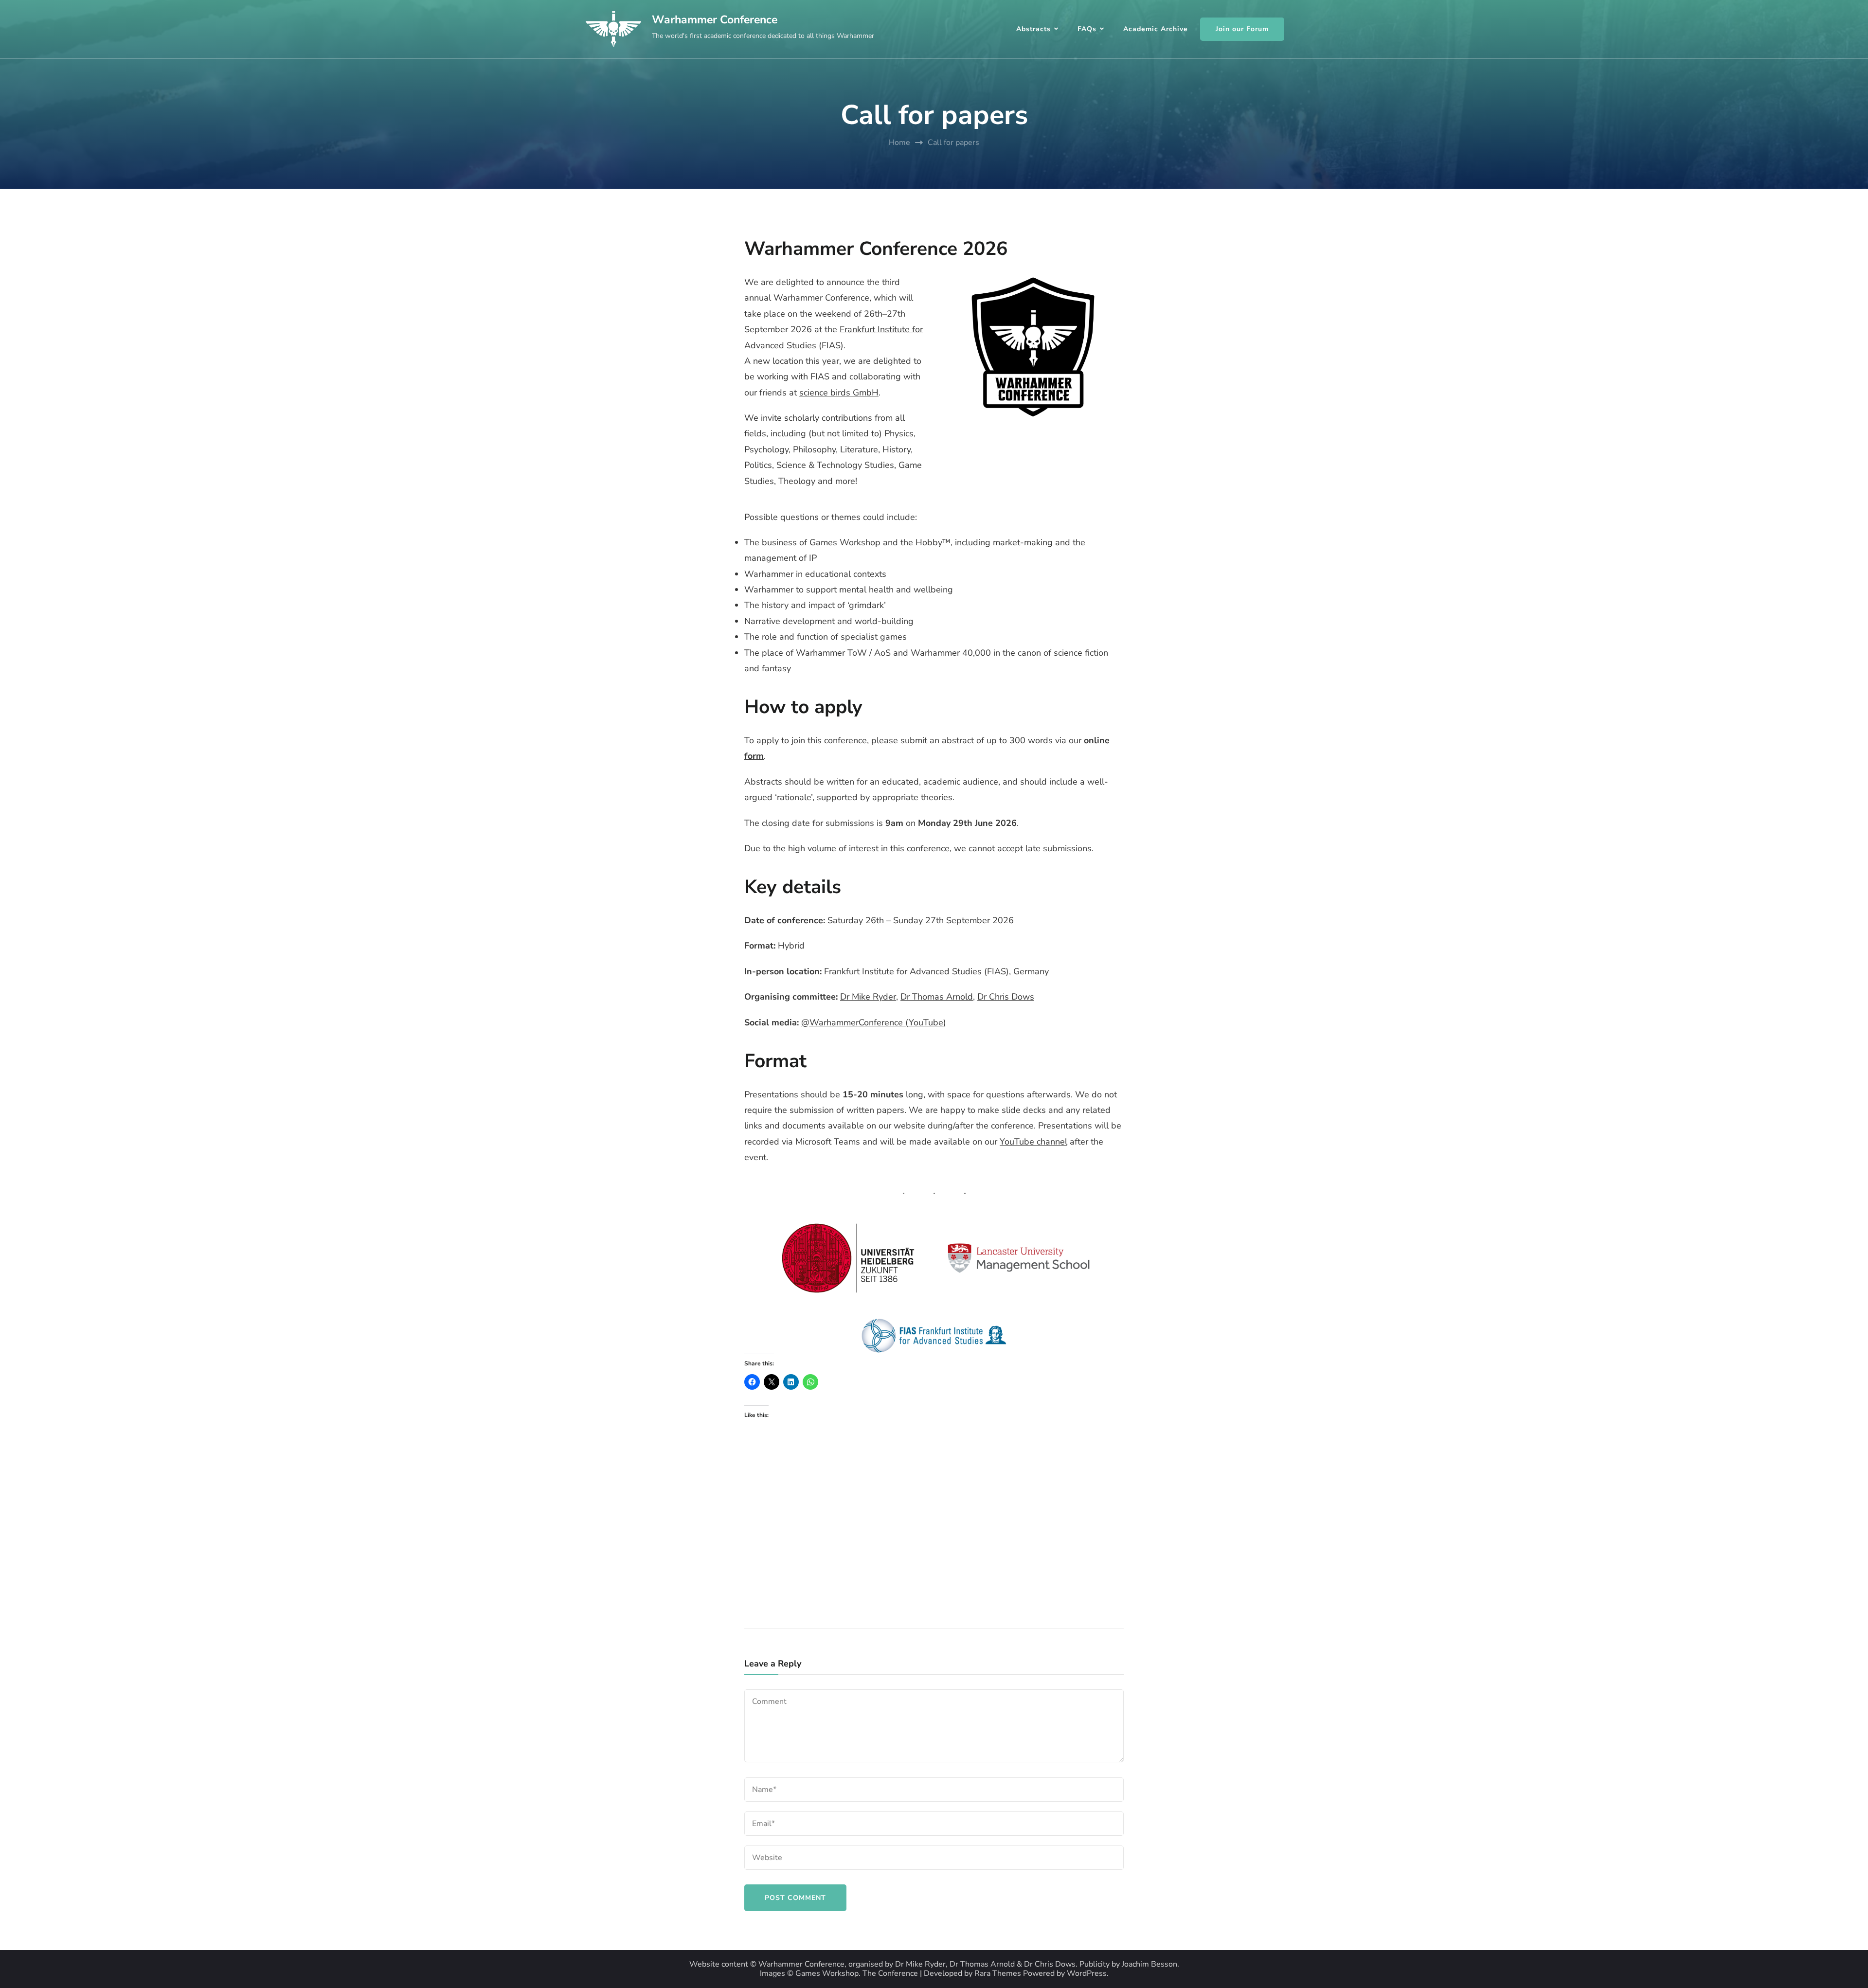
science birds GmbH (839, 393)
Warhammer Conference (715, 20)
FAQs (1087, 29)
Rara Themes (998, 1974)
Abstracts (1033, 29)
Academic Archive (1156, 29)
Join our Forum (1242, 29)
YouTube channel (1033, 1142)
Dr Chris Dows (1006, 997)
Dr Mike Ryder (868, 997)
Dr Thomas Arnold (937, 997)
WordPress (1087, 1974)
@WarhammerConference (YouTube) (874, 1022)
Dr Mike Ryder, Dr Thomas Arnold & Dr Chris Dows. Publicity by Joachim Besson (1036, 1964)
